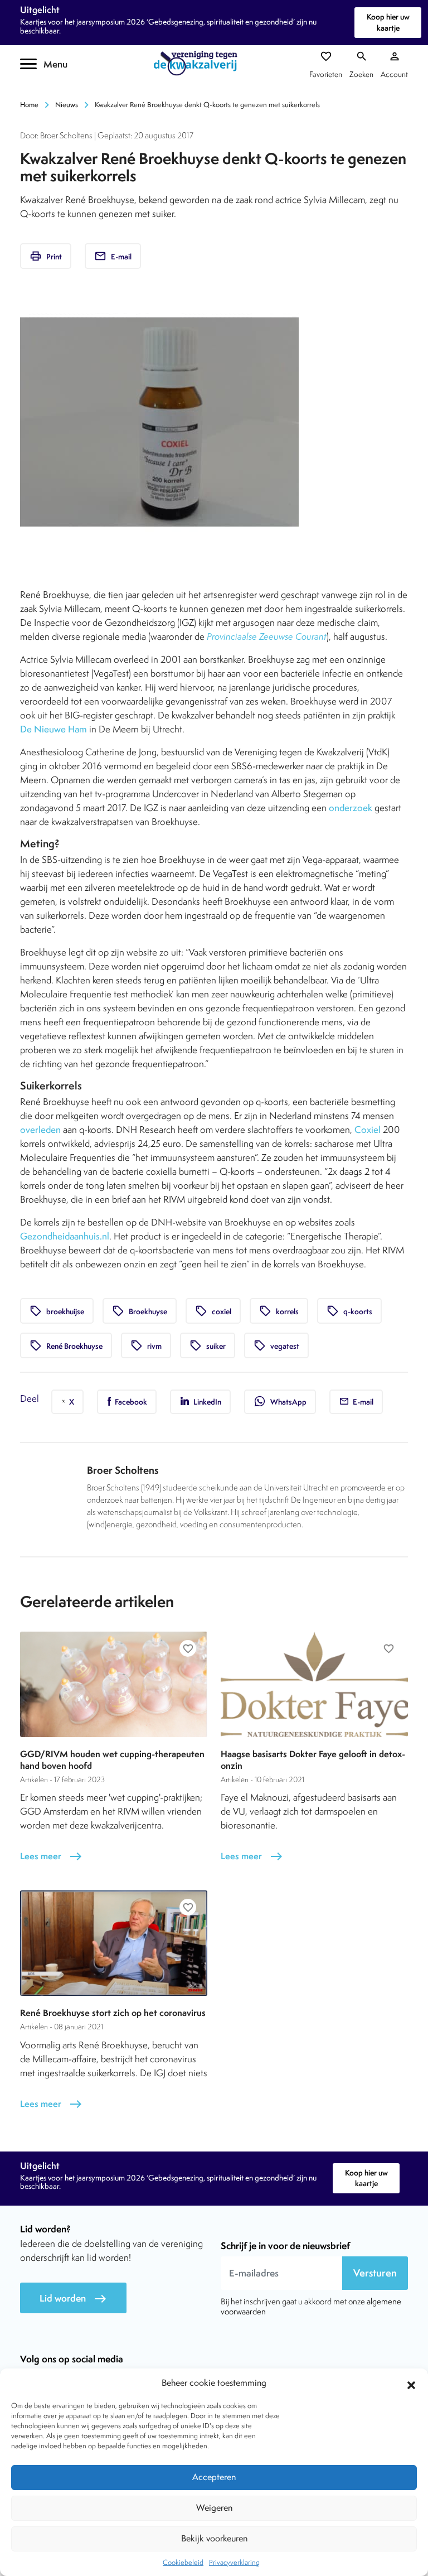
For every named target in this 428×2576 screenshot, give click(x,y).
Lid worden (73, 2298)
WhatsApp (280, 1401)
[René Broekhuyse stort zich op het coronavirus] (114, 1943)
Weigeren (214, 2508)
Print (46, 256)
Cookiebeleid (183, 2562)
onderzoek (351, 808)
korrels (279, 1311)
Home (29, 105)
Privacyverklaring (234, 2562)
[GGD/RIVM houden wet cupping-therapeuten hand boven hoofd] (114, 1684)
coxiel (213, 1311)
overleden (40, 1130)
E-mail (113, 256)
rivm (146, 1345)
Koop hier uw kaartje (388, 22)
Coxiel (368, 1130)
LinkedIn (206, 1402)
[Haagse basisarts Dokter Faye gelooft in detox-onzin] (314, 1684)
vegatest (276, 1345)
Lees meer (51, 1856)
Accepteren (214, 2477)
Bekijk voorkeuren (214, 2538)
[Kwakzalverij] (198, 63)
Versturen (375, 2273)
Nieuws (67, 105)
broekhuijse (57, 1311)
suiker (208, 1345)
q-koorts (349, 1311)
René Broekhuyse (66, 1345)
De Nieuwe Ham (53, 729)
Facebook (130, 1402)
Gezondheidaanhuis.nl (65, 1236)
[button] (411, 2384)
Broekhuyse (140, 1311)
